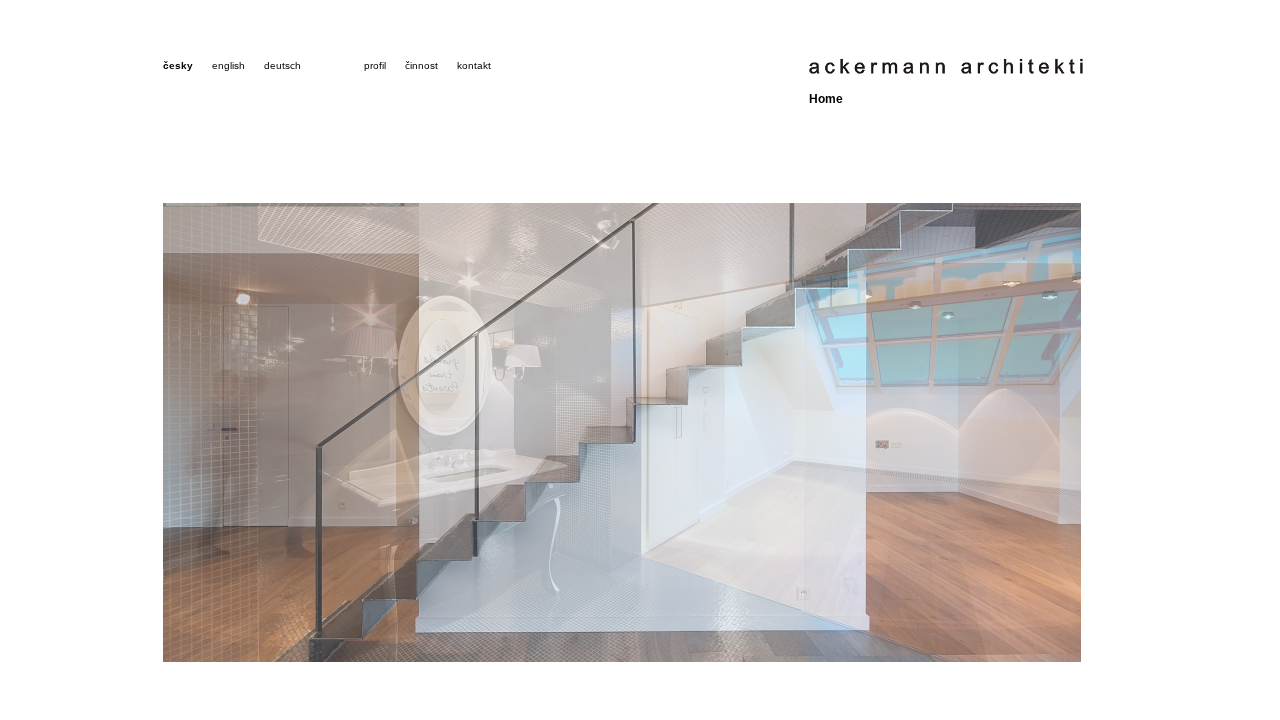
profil (375, 65)
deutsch (282, 65)
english (228, 65)
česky (178, 65)
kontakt (474, 65)
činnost (421, 65)
